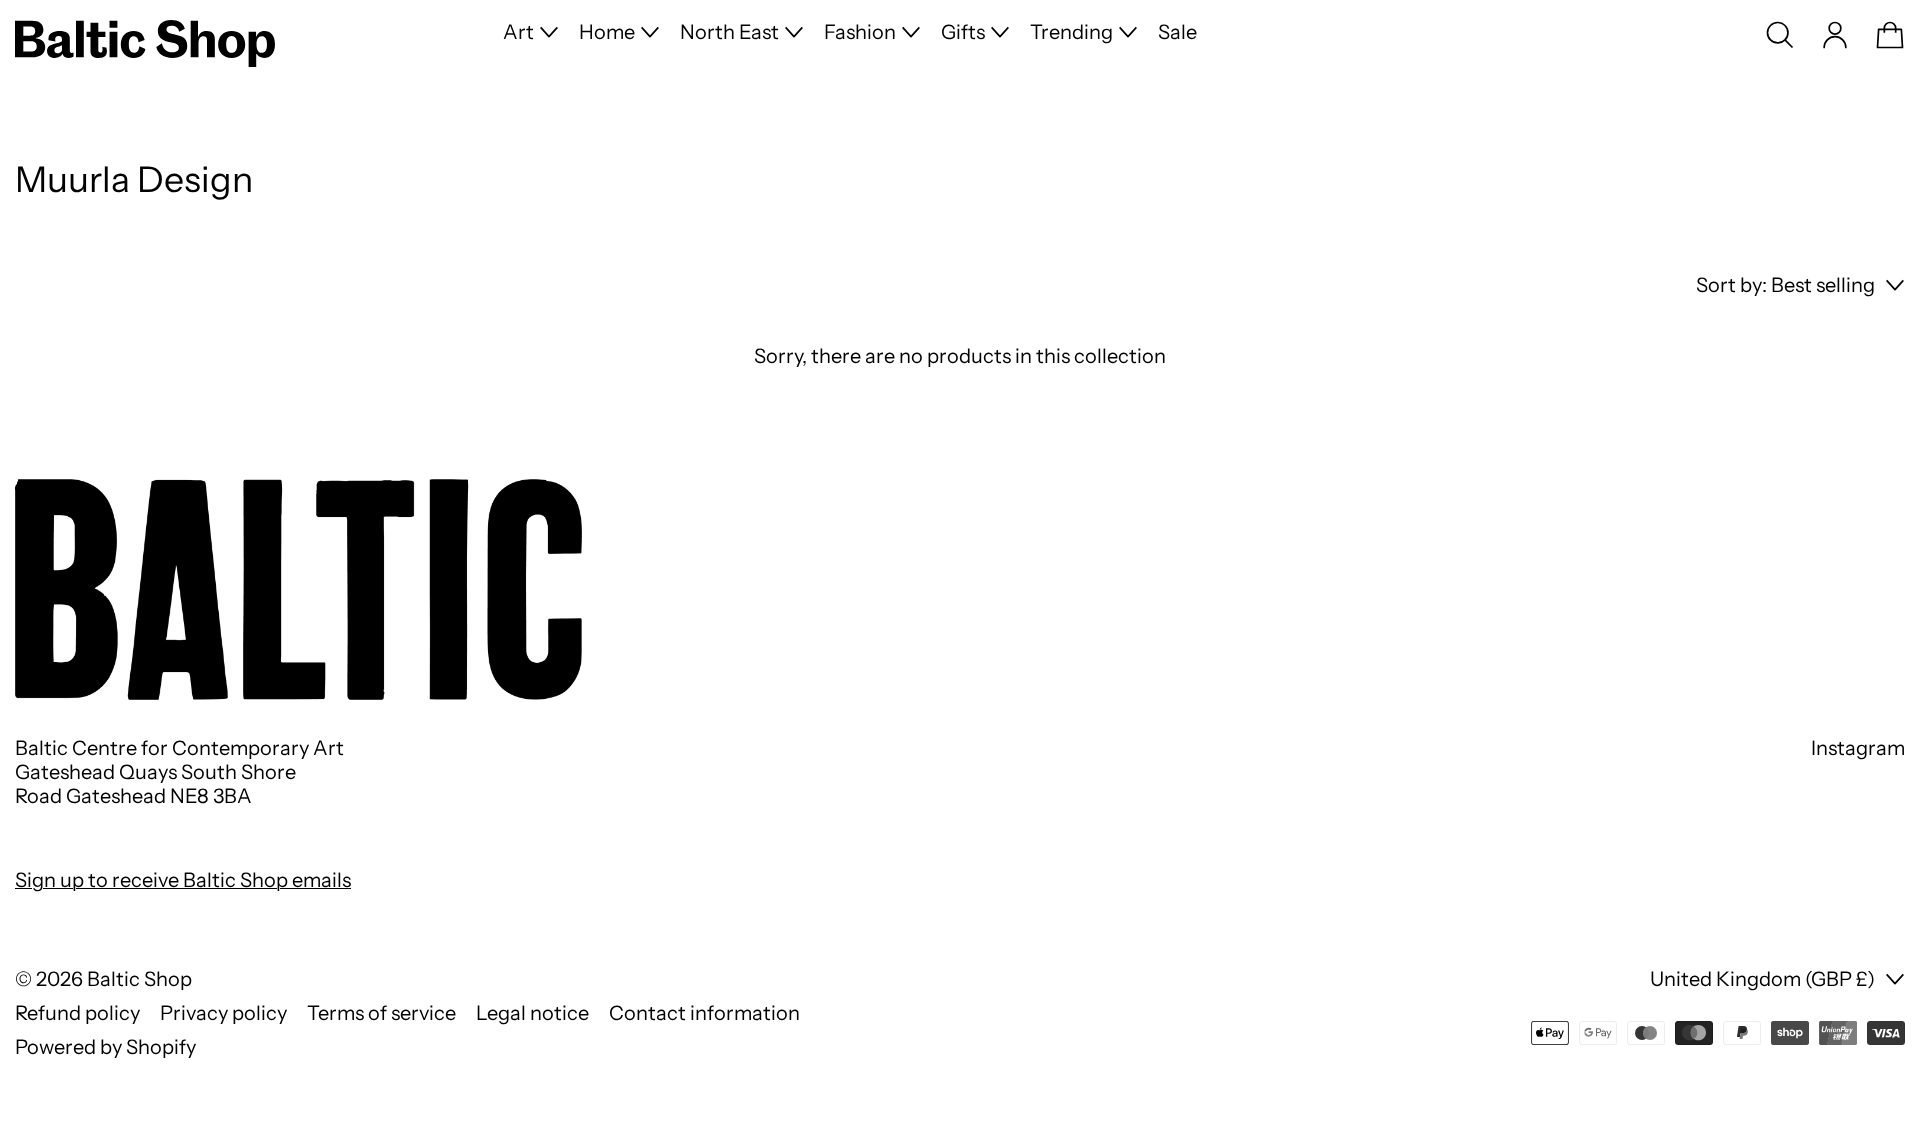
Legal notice (532, 1013)
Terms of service (381, 1013)
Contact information (704, 1013)
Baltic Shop (139, 979)
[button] (1780, 35)
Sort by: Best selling (1785, 285)
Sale (1177, 32)
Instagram (1858, 748)
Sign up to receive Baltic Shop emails (183, 880)
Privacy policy (223, 1013)
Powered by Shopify (105, 1047)
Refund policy (77, 1013)
